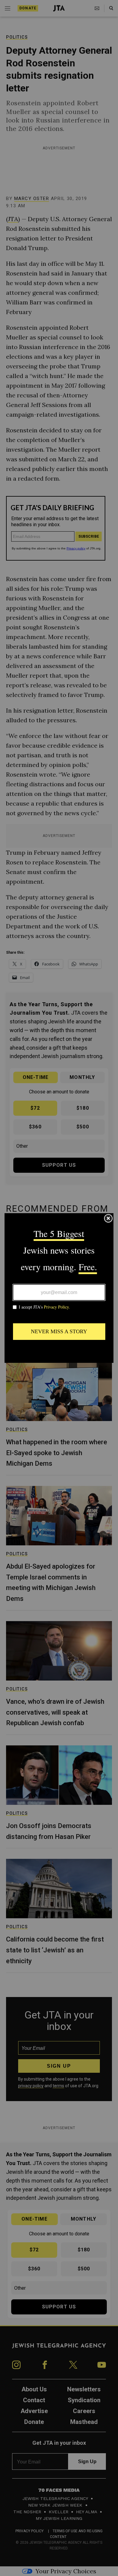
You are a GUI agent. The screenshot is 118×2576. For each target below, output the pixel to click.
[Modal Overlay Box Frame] (59, 1288)
